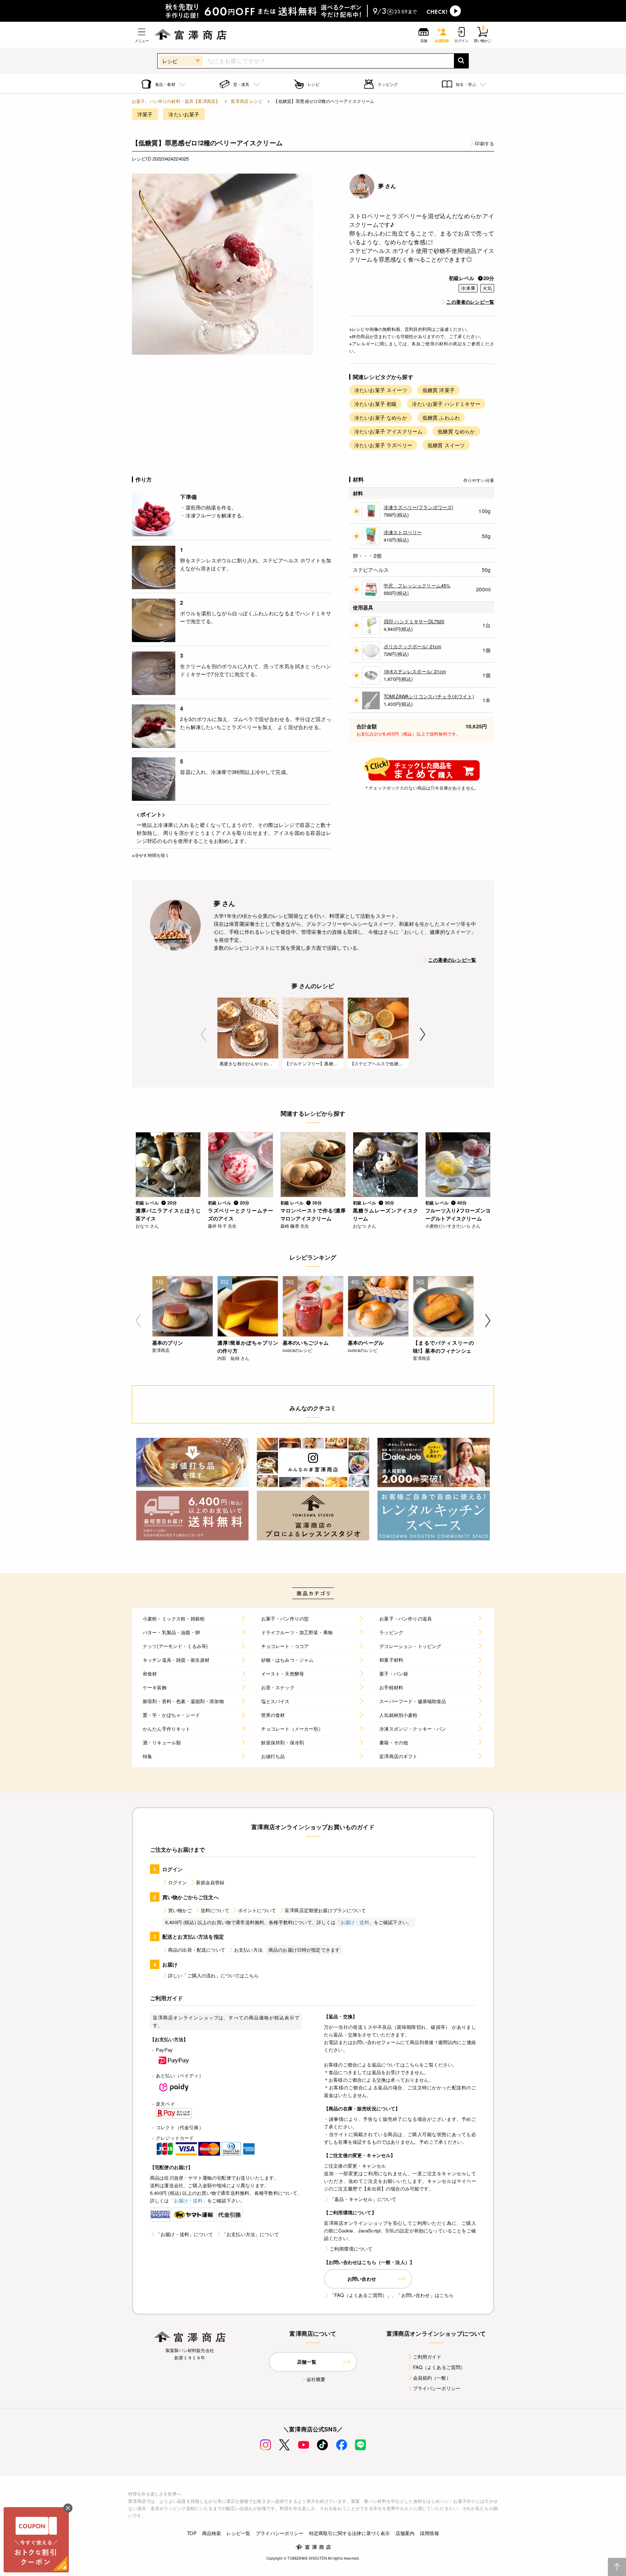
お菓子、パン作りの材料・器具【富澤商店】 (176, 101)
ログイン (178, 1882)
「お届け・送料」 (355, 1922)
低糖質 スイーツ (446, 445)
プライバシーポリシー (437, 2388)
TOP (192, 2533)
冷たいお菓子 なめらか (381, 417)
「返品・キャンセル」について (363, 2199)
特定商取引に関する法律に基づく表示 (350, 2533)
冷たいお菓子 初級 (375, 404)
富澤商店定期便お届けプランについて (325, 1910)
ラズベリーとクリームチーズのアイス (241, 1214)
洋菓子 (145, 114)
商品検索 (212, 2533)
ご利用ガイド (427, 2357)
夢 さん (387, 186)
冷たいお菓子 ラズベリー (383, 445)
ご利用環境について (351, 2249)
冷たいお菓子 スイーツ (381, 390)
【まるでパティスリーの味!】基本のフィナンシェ (443, 1347)
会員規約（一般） (432, 2378)
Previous (203, 1034)
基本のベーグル (366, 1343)
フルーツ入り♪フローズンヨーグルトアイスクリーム (458, 1214)
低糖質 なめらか (456, 431)
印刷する (485, 143)
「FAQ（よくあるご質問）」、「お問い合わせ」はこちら (392, 2295)
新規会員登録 (210, 1882)
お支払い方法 (248, 1950)
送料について (215, 1910)
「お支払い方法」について (250, 2234)
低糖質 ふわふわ (441, 417)
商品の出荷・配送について (197, 1950)
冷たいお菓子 (184, 114)
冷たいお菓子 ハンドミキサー (446, 404)
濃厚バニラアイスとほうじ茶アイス (168, 1214)
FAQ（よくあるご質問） (439, 2367)
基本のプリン (168, 1343)
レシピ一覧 (238, 2533)
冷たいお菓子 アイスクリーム (388, 431)
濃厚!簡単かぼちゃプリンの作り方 (248, 1347)
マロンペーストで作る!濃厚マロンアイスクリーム (313, 1214)
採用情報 (429, 2533)
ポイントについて (257, 1910)
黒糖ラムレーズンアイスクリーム (385, 1214)
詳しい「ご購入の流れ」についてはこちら (213, 1975)
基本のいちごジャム (306, 1343)
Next (423, 1034)
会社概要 (316, 2379)
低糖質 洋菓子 (439, 390)
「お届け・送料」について (184, 2234)
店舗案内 (405, 2533)
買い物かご (180, 1910)
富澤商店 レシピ (247, 101)
